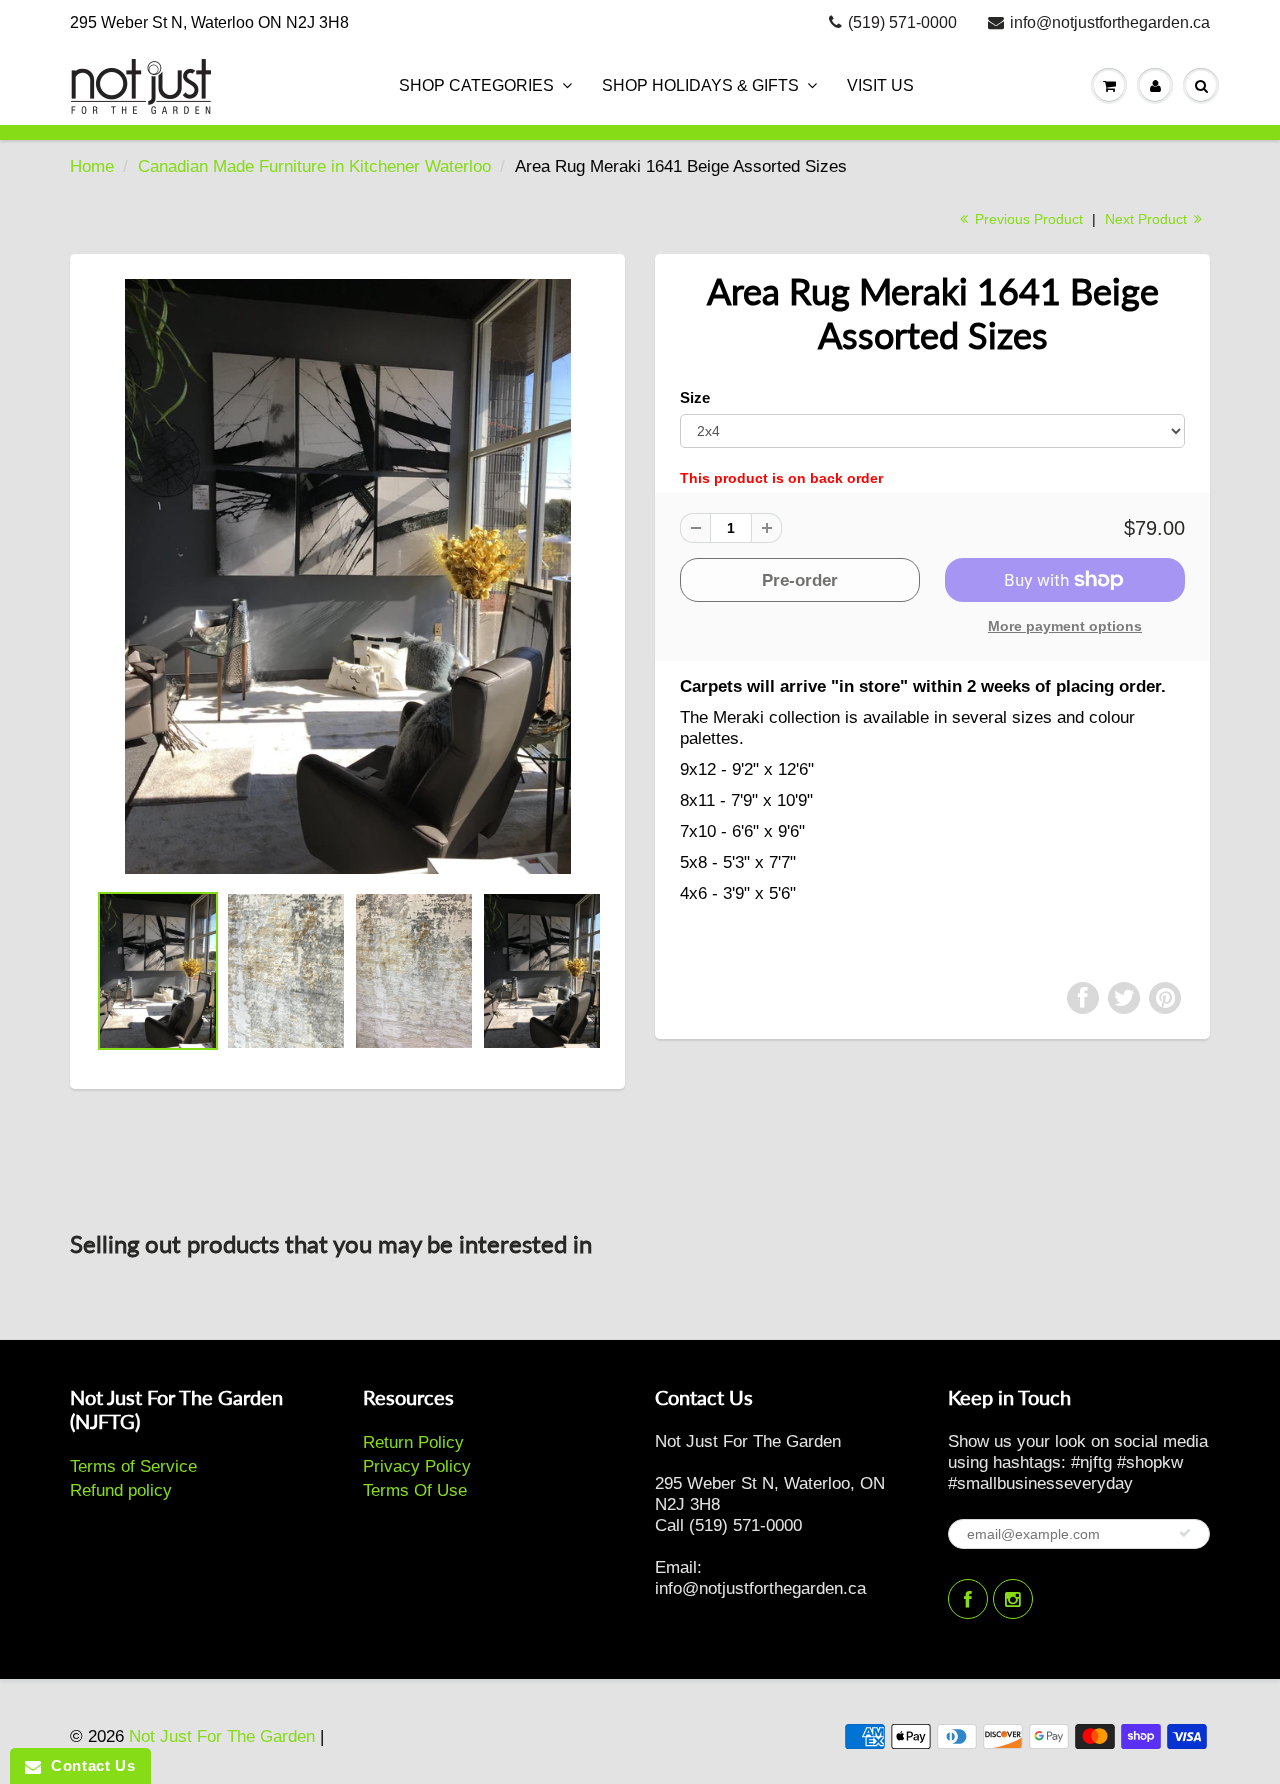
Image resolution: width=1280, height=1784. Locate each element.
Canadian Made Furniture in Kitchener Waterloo (314, 166)
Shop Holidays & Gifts (700, 85)
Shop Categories (476, 85)
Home (92, 166)
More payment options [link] (1065, 626)
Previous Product (1027, 219)
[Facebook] (968, 1599)
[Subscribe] (1185, 1533)
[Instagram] (1013, 1599)
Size (695, 397)
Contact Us (88, 1765)
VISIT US (880, 85)
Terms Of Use (415, 1490)
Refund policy (121, 1490)
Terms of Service (133, 1466)
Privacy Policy (417, 1466)
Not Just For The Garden (222, 1736)
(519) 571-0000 (902, 22)
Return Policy (413, 1442)
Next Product (1148, 219)
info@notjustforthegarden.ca (1110, 22)
